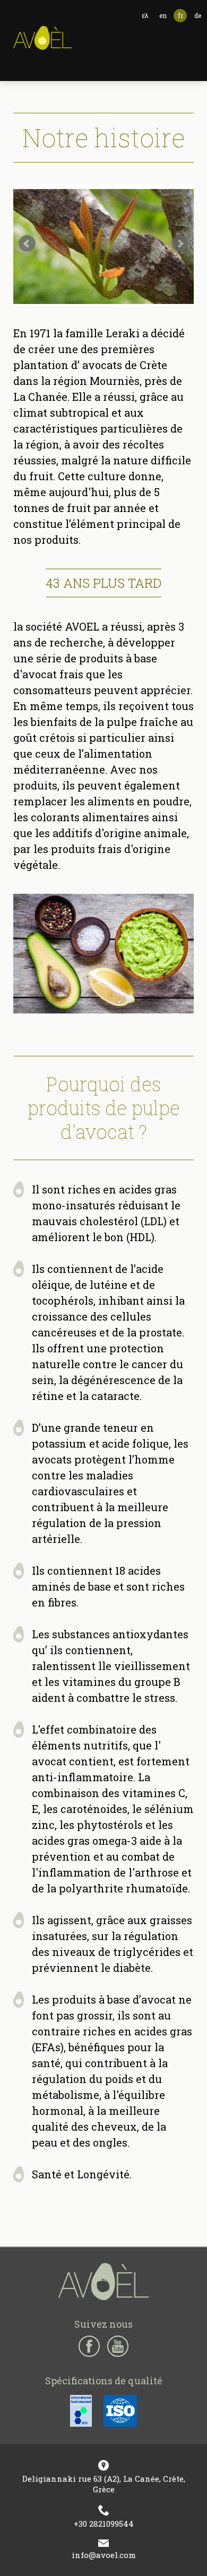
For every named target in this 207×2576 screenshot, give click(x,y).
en (163, 15)
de (198, 15)
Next (180, 244)
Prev (27, 244)
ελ (145, 15)
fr (180, 15)
